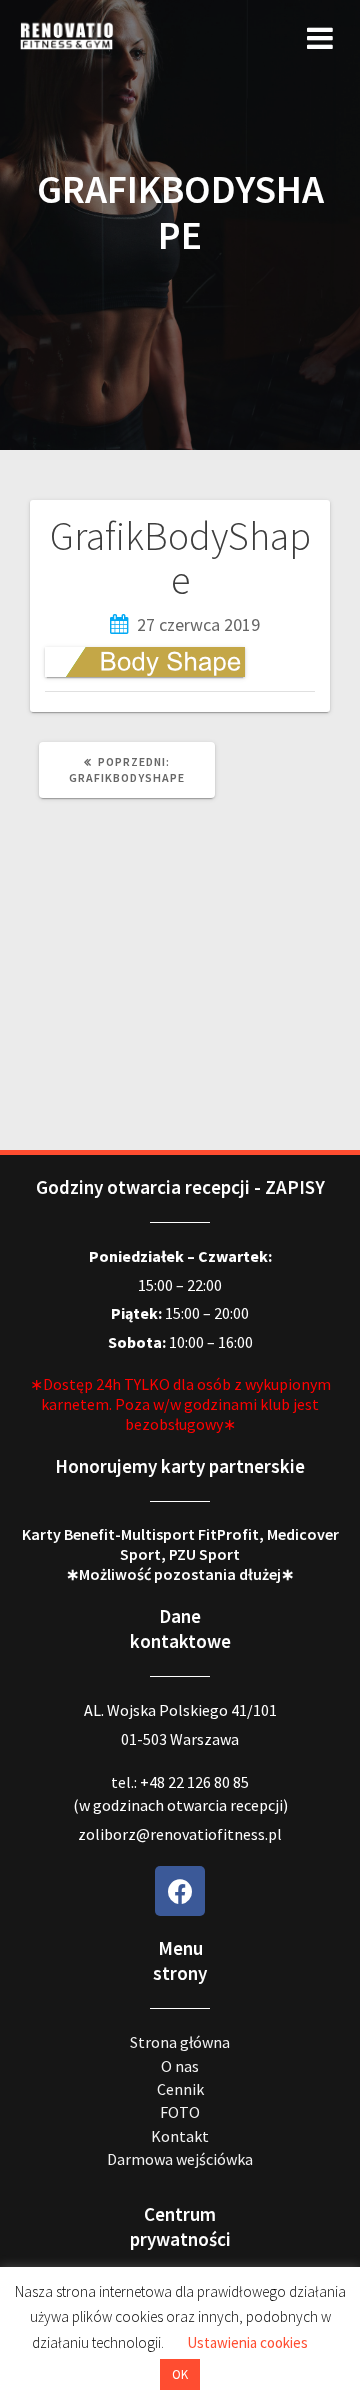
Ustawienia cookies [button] (247, 2342)
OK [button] (180, 2374)
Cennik (180, 2089)
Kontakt (180, 2136)
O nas (180, 2066)
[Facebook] (180, 1891)
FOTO (180, 2112)
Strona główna (180, 2042)
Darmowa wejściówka (180, 2159)
